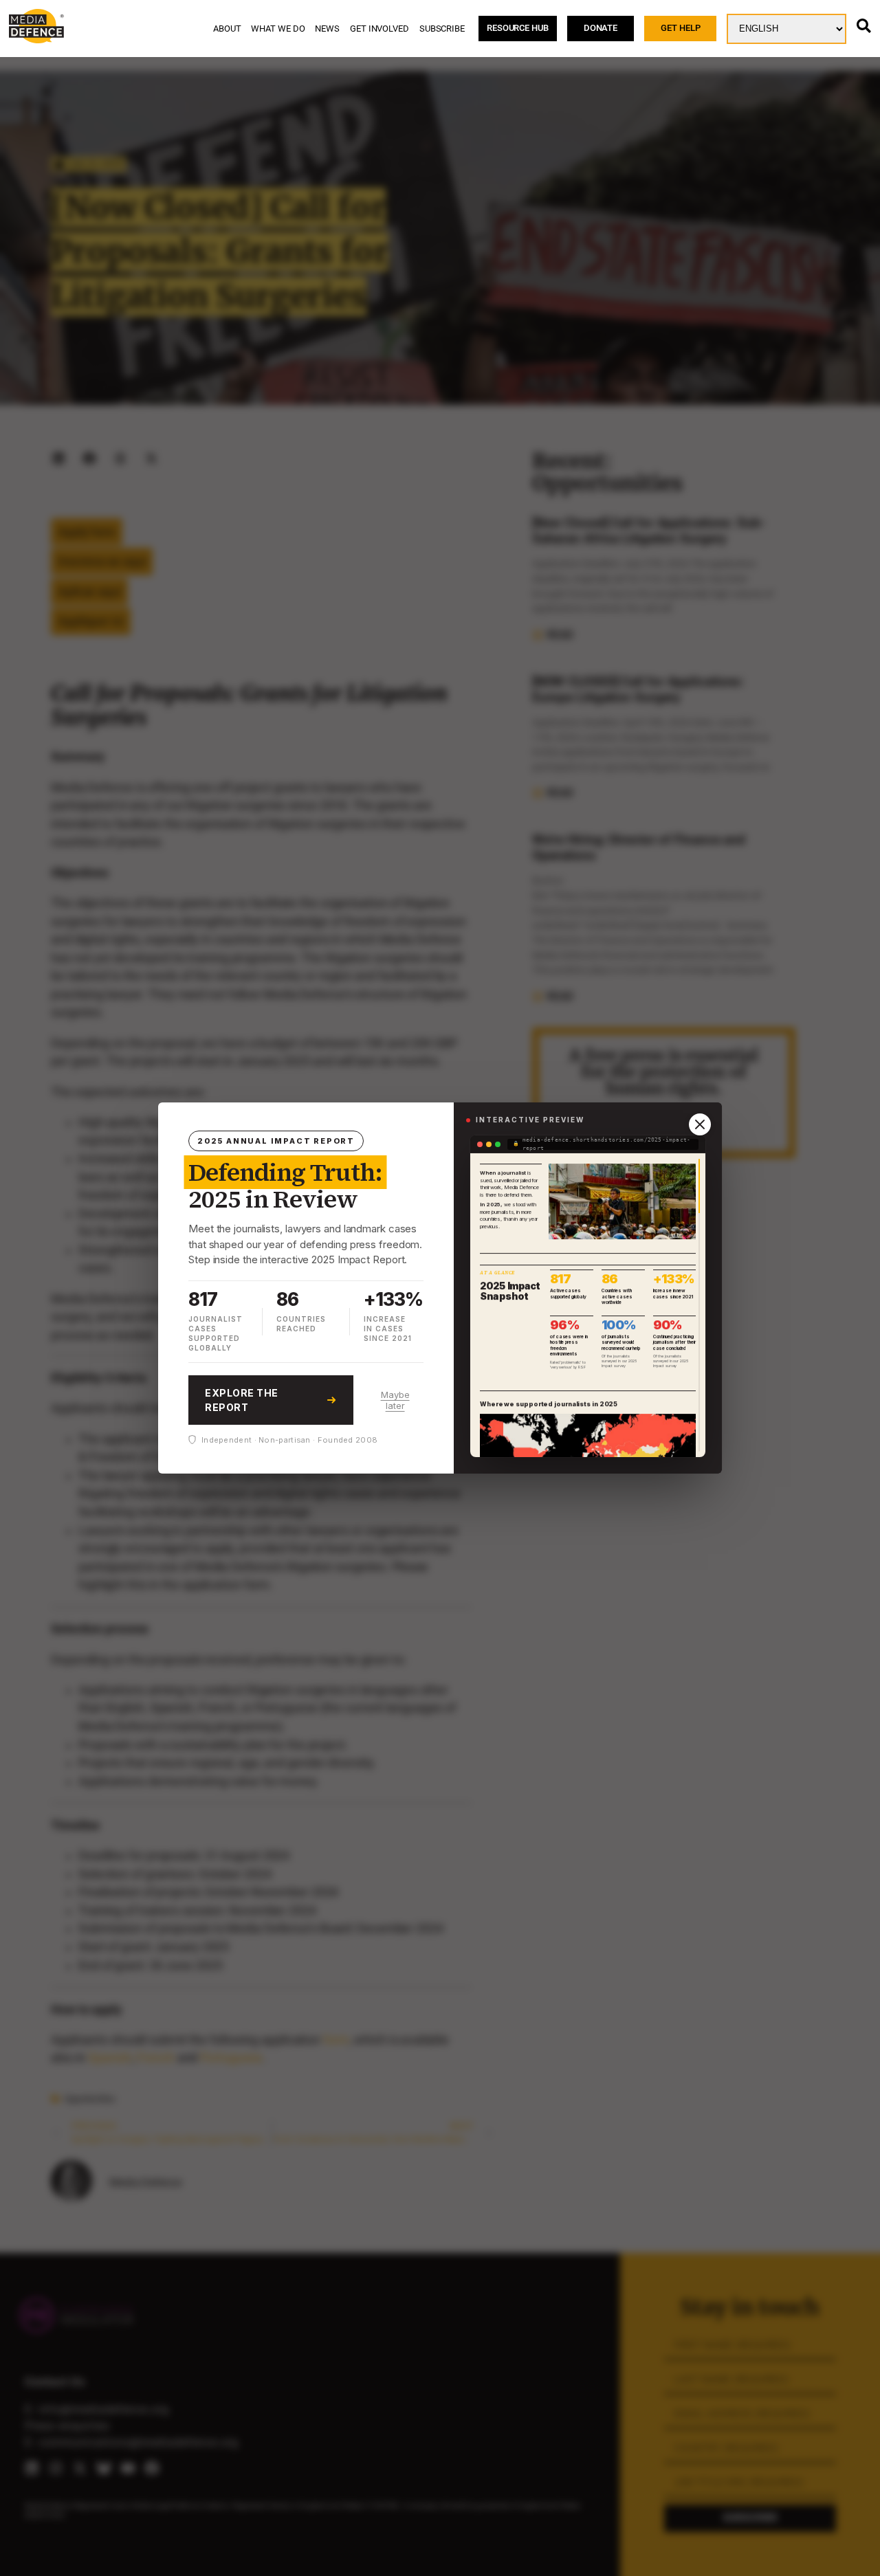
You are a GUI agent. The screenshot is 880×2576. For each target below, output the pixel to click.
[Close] (700, 1124)
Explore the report (242, 1400)
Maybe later (395, 1400)
